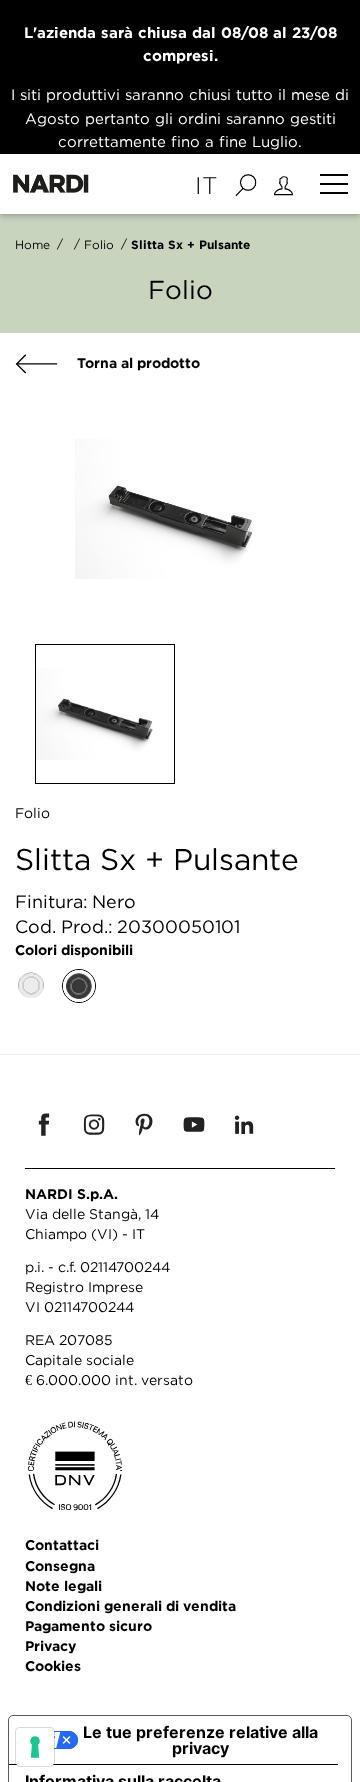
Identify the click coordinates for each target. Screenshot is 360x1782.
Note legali (63, 1585)
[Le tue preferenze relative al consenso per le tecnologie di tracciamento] (35, 1747)
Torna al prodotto (136, 362)
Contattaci (62, 1544)
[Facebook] (44, 1124)
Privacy (50, 1645)
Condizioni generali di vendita (130, 1605)
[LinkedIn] (244, 1124)
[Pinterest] (144, 1124)
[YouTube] (194, 1124)
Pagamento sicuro (88, 1625)
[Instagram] (94, 1124)
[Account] (286, 184)
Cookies (53, 1665)
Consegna (60, 1565)
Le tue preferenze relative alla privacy (200, 1740)
